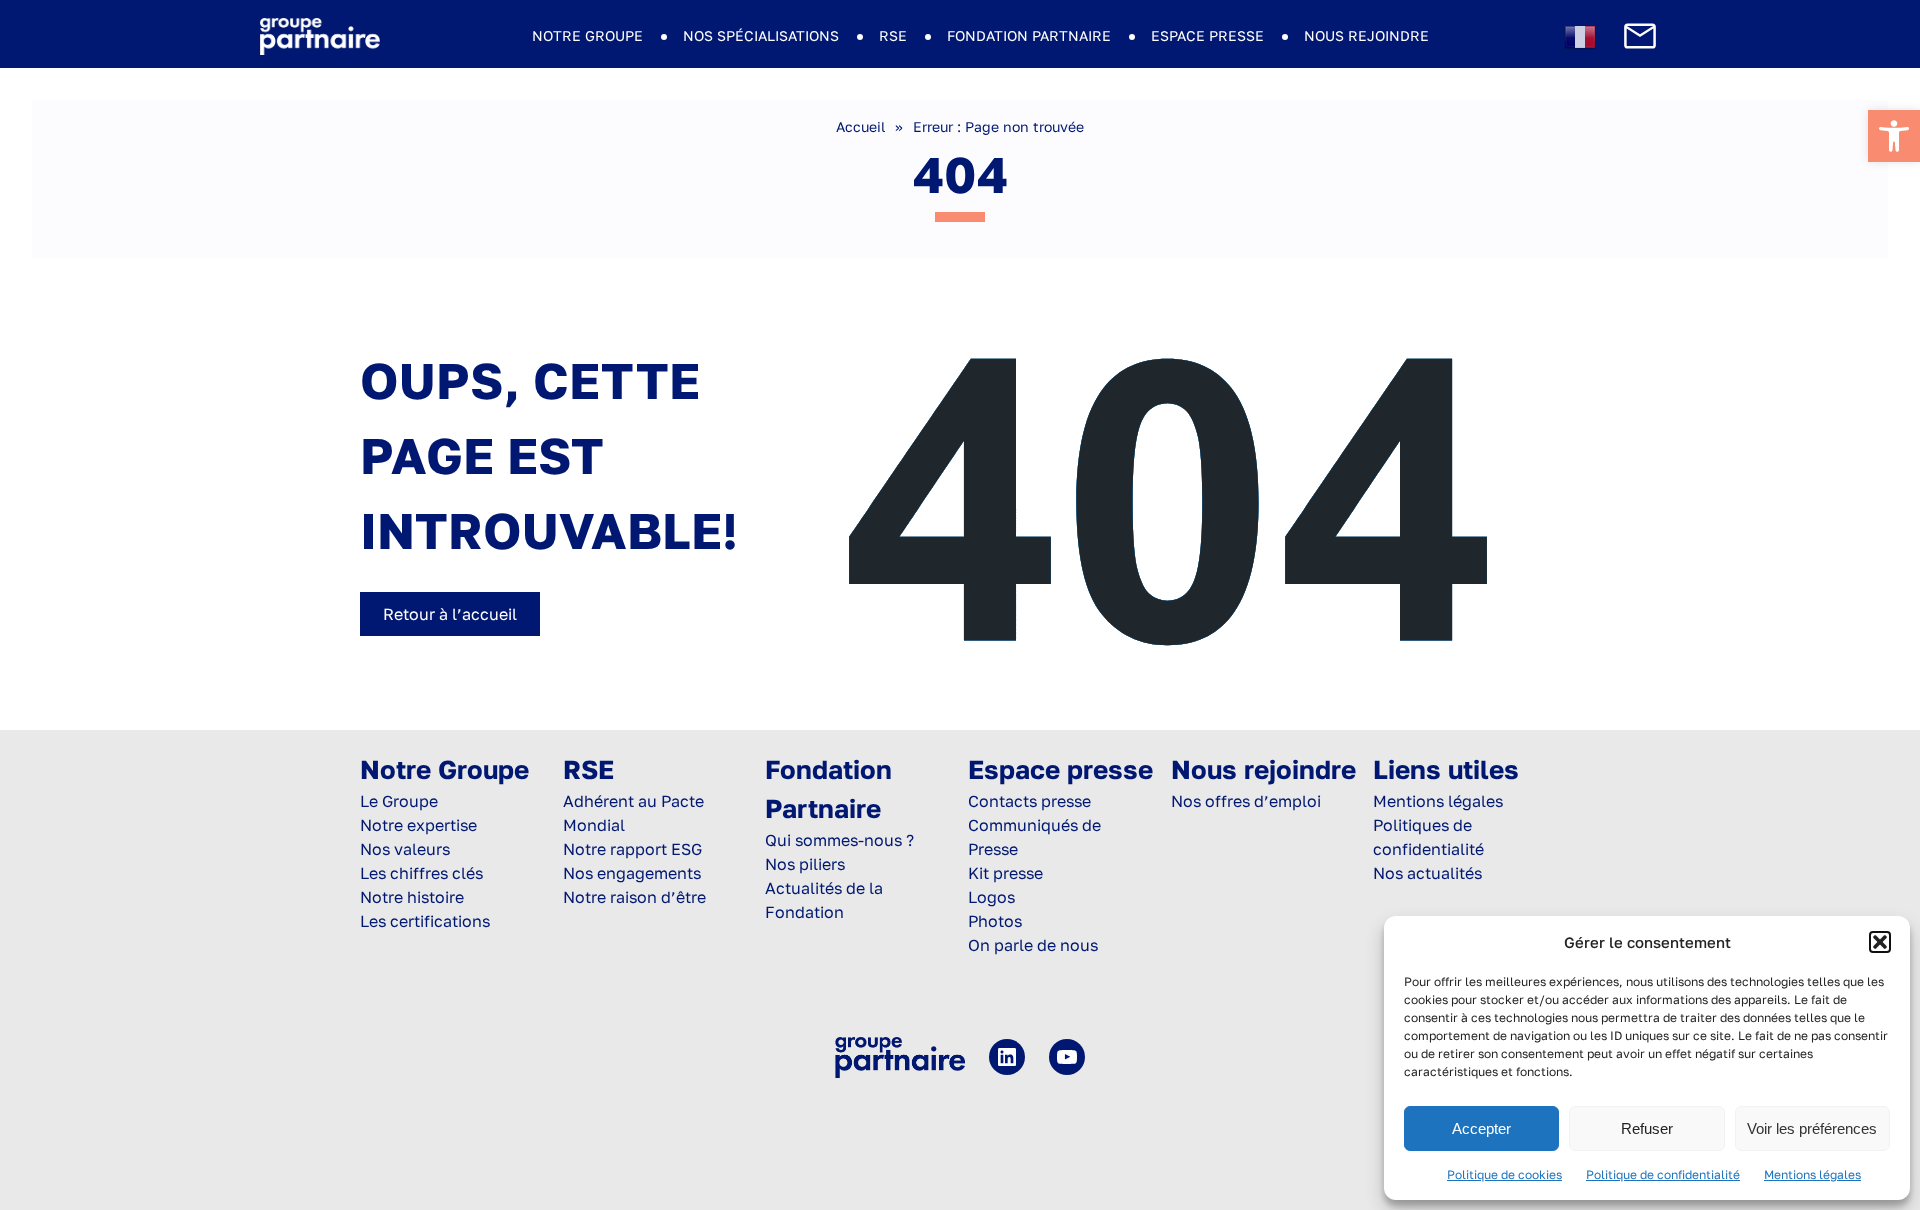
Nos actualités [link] (1427, 873)
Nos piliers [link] (805, 864)
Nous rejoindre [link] (1366, 35)
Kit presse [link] (1005, 873)
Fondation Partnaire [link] (1029, 35)
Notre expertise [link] (418, 825)
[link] (1894, 136)
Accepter (1481, 1128)
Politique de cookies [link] (1504, 1174)
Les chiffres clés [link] (421, 873)
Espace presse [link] (1207, 35)
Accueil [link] (860, 126)
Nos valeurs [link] (405, 849)
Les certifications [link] (425, 921)
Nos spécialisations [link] (761, 35)
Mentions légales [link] (1812, 1174)
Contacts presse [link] (1029, 801)
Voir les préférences (1812, 1128)
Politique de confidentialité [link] (1663, 1174)
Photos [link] (995, 921)
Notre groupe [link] (587, 35)
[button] (1880, 942)
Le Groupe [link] (399, 801)
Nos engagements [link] (632, 873)
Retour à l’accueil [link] (450, 614)
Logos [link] (991, 897)
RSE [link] (893, 35)
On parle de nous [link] (1033, 945)
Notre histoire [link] (412, 897)
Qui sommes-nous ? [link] (839, 840)
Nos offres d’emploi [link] (1246, 801)
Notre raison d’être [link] (634, 897)
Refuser (1647, 1128)
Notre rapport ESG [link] (632, 849)
